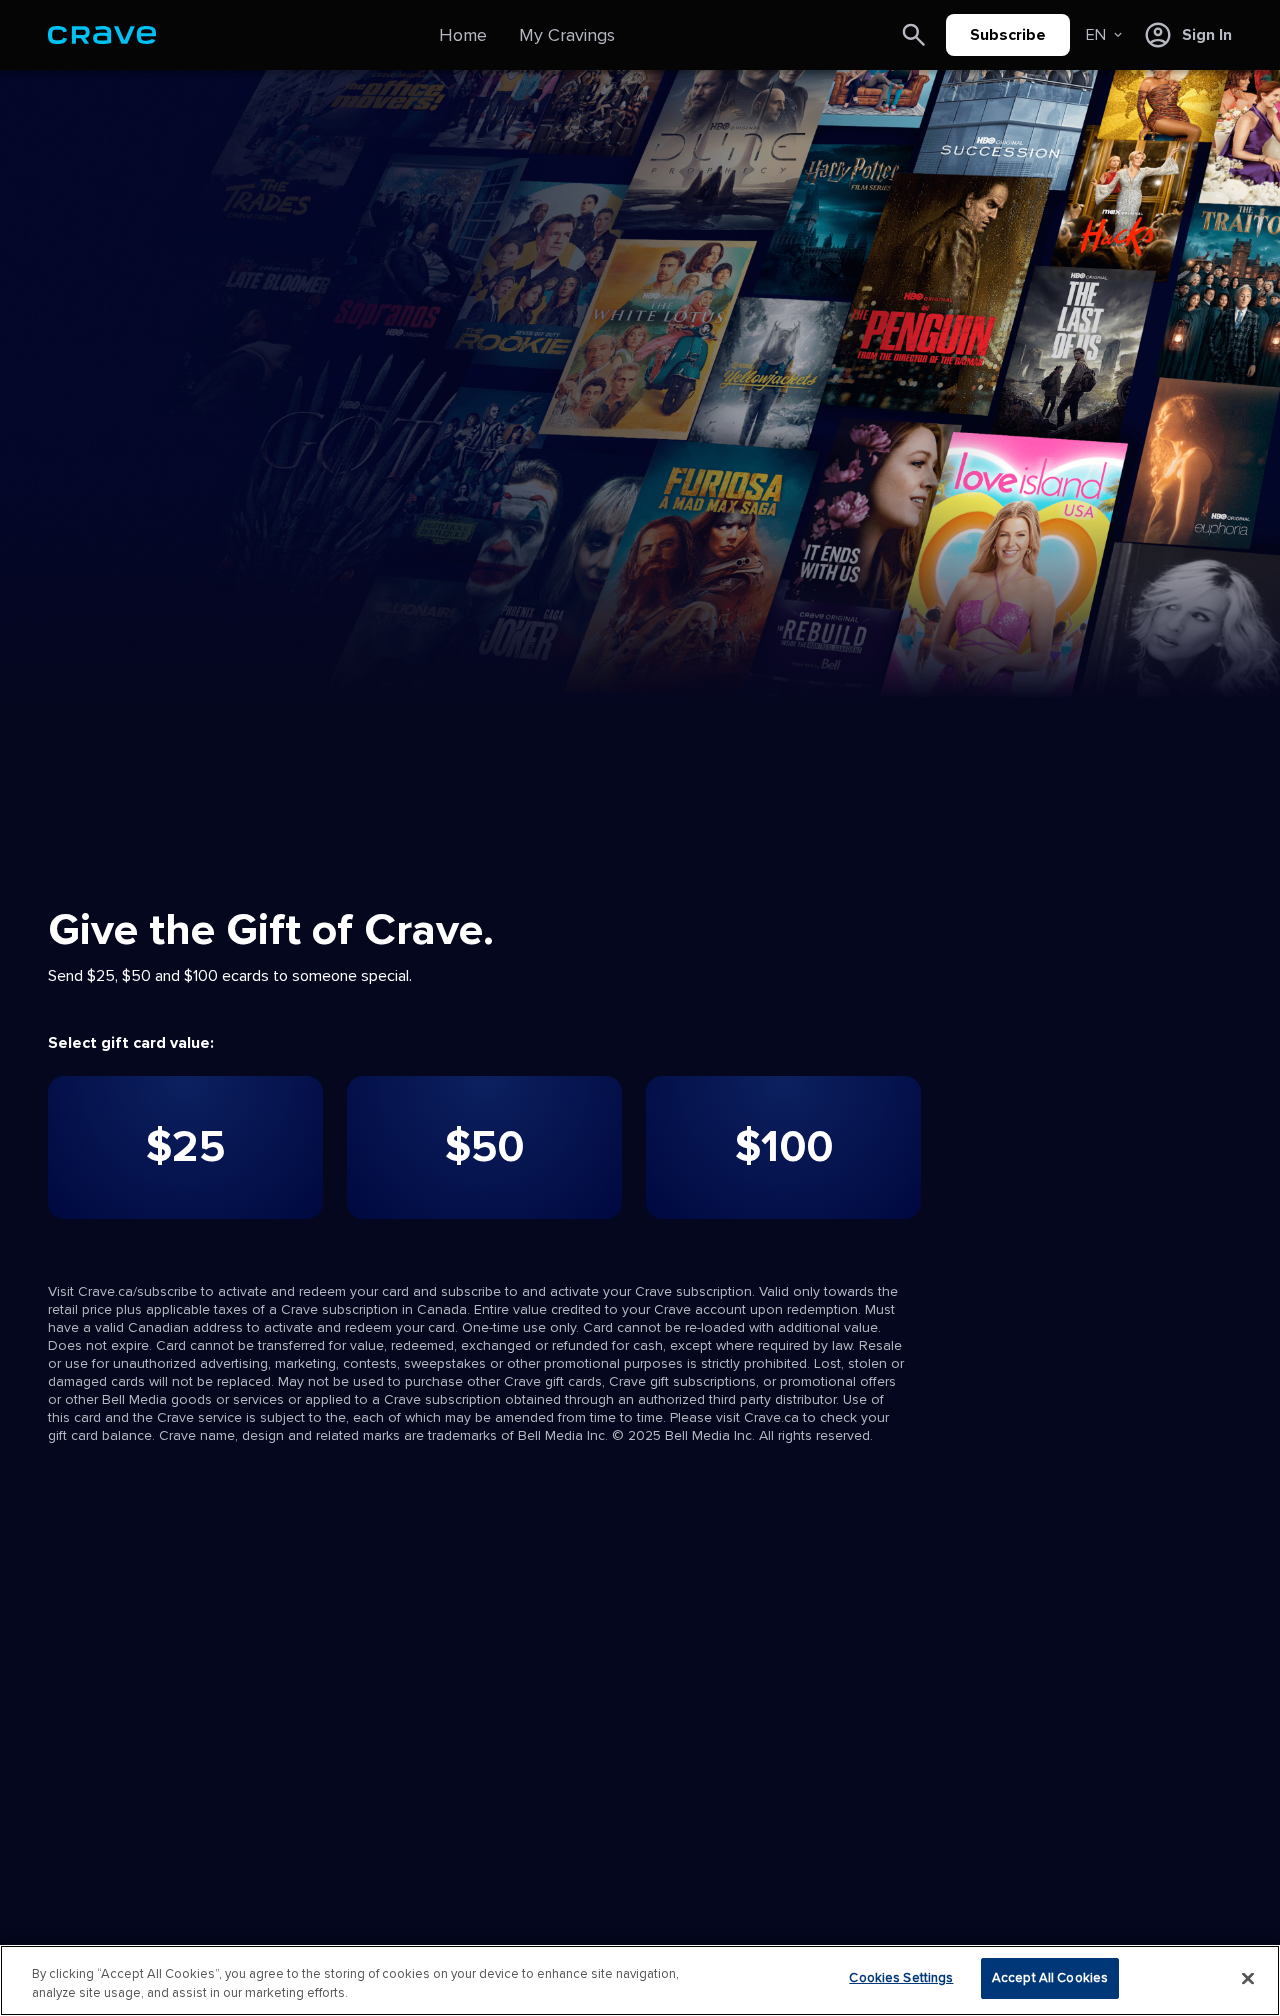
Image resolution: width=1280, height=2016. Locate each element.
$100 (784, 1147)
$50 (484, 1147)
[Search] (914, 35)
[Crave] (102, 35)
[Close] (1248, 1978)
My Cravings (567, 35)
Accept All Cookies (1050, 1978)
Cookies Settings (901, 1978)
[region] (640, 1980)
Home (463, 35)
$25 (185, 1147)
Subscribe (1008, 35)
